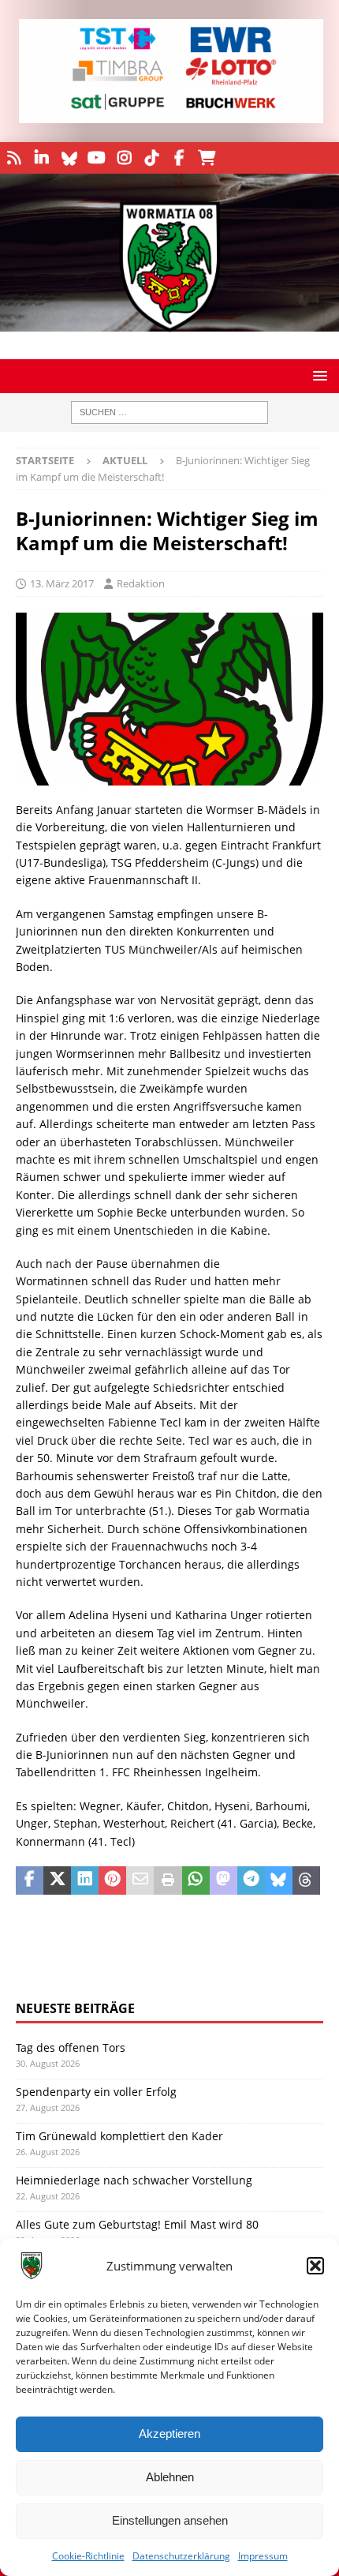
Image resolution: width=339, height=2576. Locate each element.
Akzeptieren (169, 2434)
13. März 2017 (62, 583)
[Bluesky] (69, 158)
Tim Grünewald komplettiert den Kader (119, 2136)
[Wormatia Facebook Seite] (179, 158)
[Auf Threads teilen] (306, 1880)
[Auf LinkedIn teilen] (85, 1880)
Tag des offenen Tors (71, 2047)
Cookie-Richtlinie (88, 2556)
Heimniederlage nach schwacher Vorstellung (134, 2180)
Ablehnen (170, 2477)
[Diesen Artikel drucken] (168, 1880)
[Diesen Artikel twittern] (57, 1880)
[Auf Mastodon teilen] (224, 1880)
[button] (315, 2266)
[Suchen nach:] (169, 412)
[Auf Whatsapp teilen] (196, 1880)
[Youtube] (97, 158)
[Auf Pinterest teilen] (112, 1880)
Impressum (263, 2556)
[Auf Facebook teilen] (30, 1880)
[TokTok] (152, 158)
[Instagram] (124, 158)
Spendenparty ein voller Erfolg (96, 2092)
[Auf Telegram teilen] (251, 1880)
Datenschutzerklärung (181, 2556)
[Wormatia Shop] (207, 158)
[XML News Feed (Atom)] (14, 158)
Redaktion (141, 583)
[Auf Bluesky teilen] (279, 1880)
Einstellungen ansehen (170, 2520)
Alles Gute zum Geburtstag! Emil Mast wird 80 (137, 2224)
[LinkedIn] (41, 158)
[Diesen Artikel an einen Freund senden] (140, 1880)
